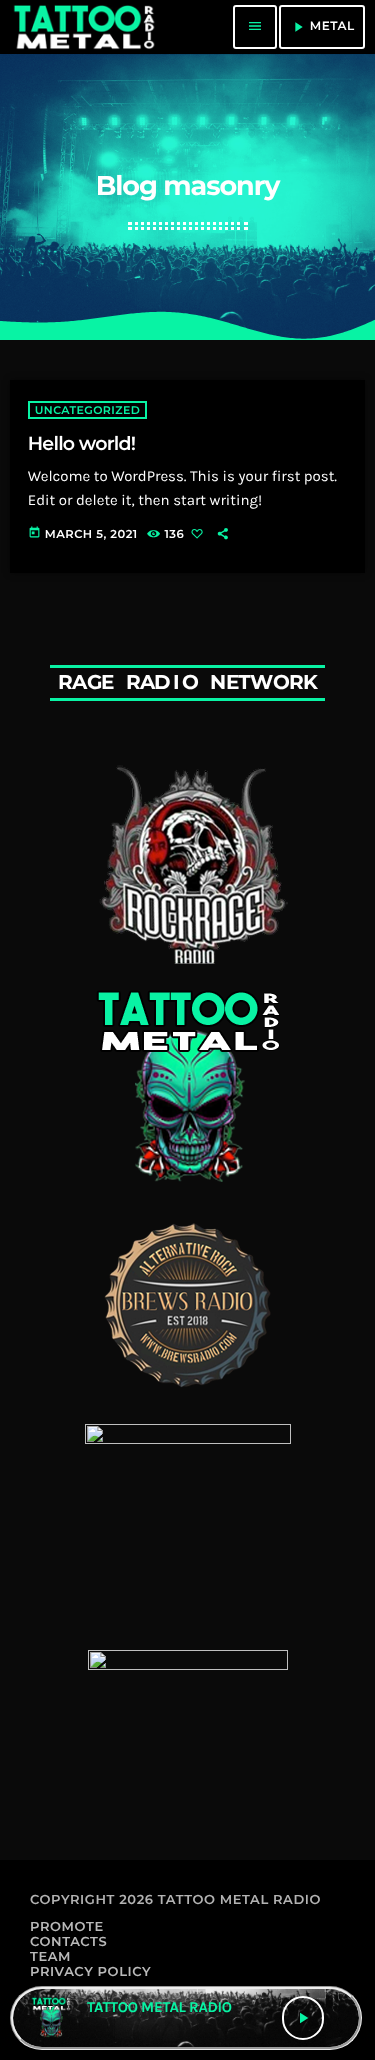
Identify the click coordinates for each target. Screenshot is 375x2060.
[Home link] (83, 27)
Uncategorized (87, 410)
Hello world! (82, 443)
